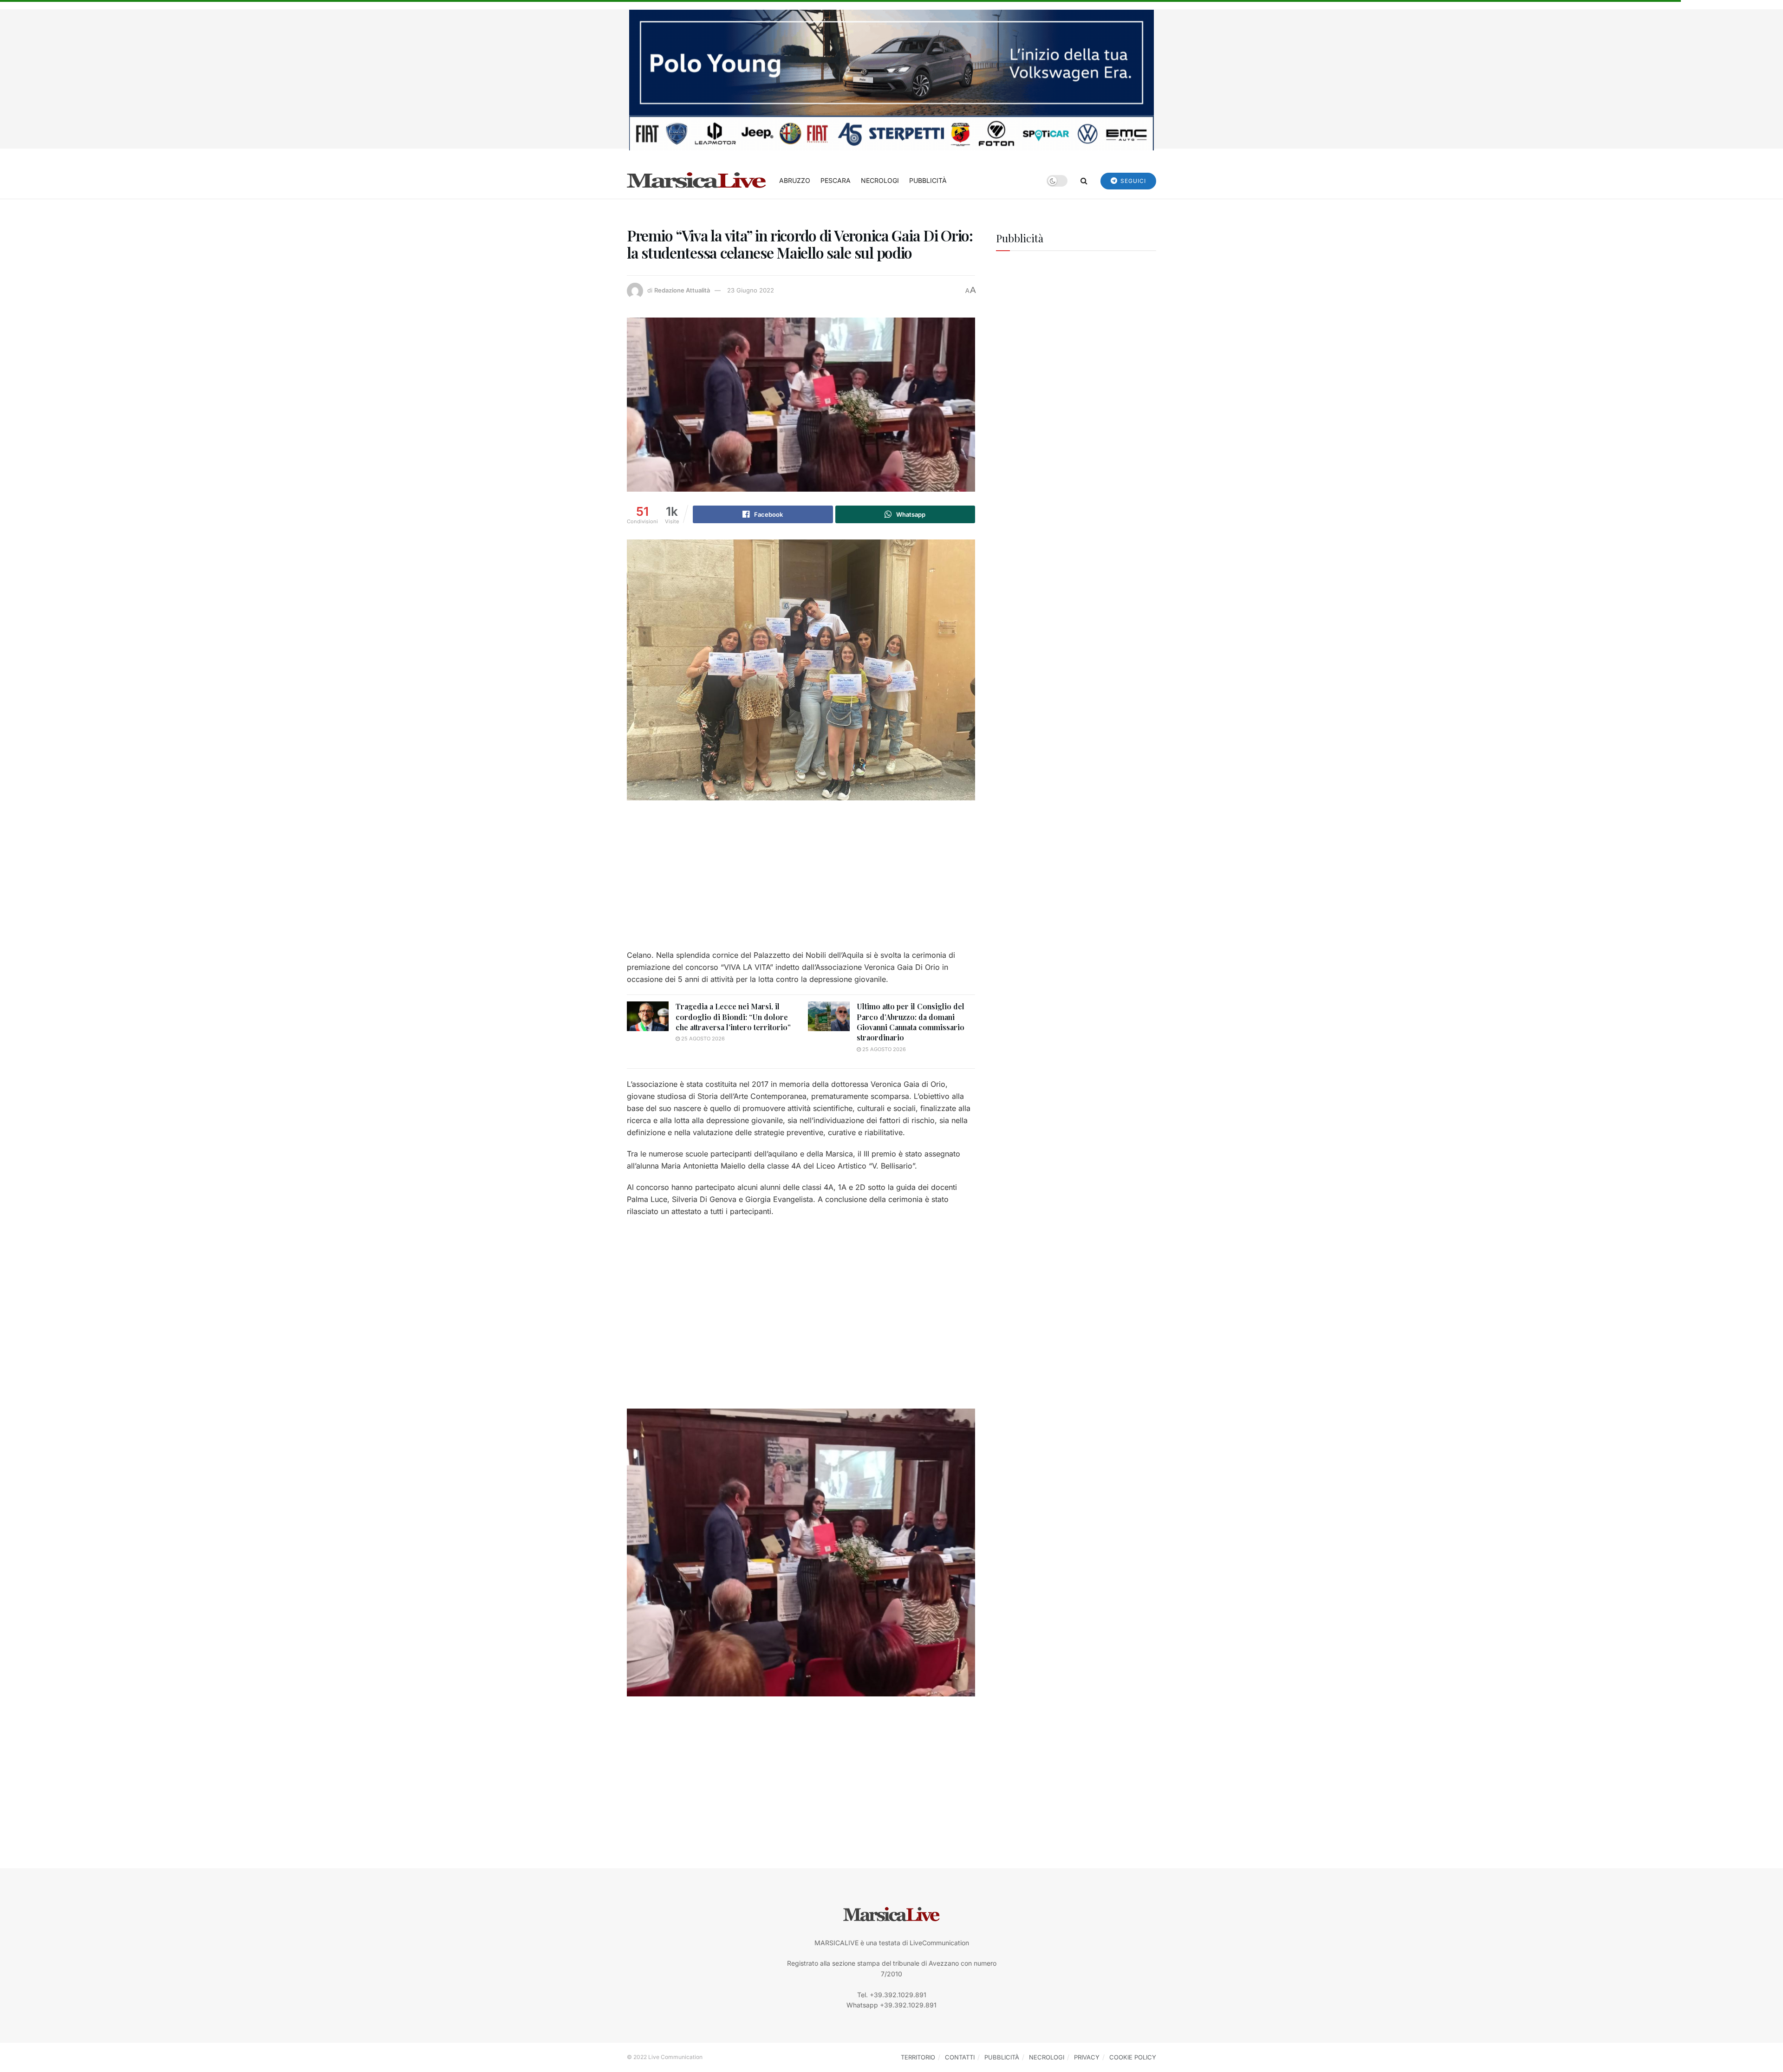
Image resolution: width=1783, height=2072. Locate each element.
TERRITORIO (918, 2057)
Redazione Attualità (682, 290)
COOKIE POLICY (1133, 2057)
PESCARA (836, 180)
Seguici (1132, 181)
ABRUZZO (795, 180)
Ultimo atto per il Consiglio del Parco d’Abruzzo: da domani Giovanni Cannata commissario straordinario (911, 1022)
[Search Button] (1084, 181)
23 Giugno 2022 (751, 290)
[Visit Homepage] (696, 181)
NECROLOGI (880, 180)
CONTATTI (960, 2057)
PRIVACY (1087, 2057)
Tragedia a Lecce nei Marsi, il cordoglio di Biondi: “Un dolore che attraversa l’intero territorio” (733, 1017)
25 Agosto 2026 (702, 1039)
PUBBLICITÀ (928, 180)
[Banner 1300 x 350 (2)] (891, 79)
